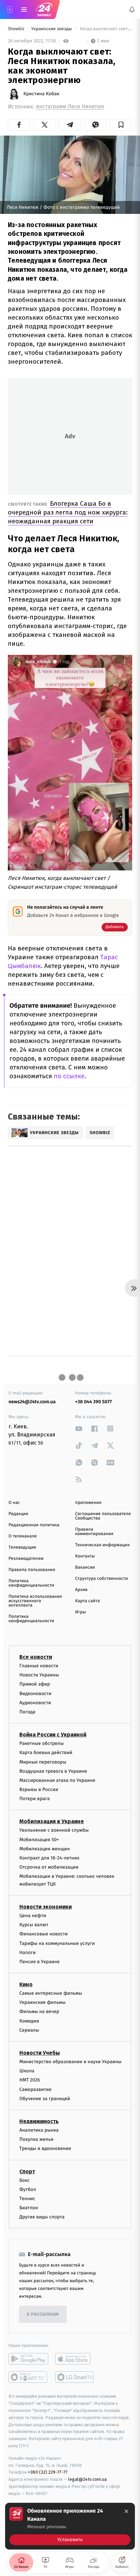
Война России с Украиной (53, 1735)
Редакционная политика (34, 1525)
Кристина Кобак (41, 94)
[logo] (44, 9)
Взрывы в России (39, 1789)
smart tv (28, 2377)
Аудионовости (35, 1703)
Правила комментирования (94, 1532)
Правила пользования (32, 1570)
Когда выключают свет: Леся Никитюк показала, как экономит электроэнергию (106, 29)
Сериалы (29, 2030)
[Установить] (70, 2526)
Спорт (27, 2171)
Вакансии (85, 1567)
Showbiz (17, 29)
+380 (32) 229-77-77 (48, 2472)
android (28, 2359)
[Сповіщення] (132, 9)
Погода (27, 1712)
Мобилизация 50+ (39, 1840)
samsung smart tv (75, 2377)
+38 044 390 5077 (93, 1402)
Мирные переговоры (43, 1762)
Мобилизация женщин (45, 1849)
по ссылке (69, 1076)
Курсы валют (34, 1925)
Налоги (28, 1953)
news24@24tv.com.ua (32, 1402)
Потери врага (34, 1799)
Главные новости (39, 1666)
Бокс (24, 2180)
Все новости (36, 1657)
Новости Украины (39, 1675)
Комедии (29, 2021)
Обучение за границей (45, 2099)
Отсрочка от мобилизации (49, 1867)
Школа (27, 2071)
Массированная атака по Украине (57, 1780)
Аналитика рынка (39, 2130)
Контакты (85, 1556)
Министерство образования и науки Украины (71, 2062)
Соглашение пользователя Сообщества (103, 1516)
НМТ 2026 (30, 2080)
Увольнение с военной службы (54, 1830)
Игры (81, 1612)
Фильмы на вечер (39, 2012)
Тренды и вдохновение (45, 2148)
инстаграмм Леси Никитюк (70, 107)
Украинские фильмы (42, 2002)
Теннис (27, 2199)
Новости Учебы (40, 2053)
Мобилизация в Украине (52, 1822)
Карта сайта (87, 1601)
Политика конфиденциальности (31, 1583)
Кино (26, 1984)
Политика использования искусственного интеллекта (35, 1601)
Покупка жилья (36, 2139)
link (79, 1428)
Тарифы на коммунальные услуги (57, 1943)
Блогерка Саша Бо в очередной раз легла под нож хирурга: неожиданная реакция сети (68, 512)
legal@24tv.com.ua (87, 2479)
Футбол (28, 2189)
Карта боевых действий (46, 1753)
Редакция (18, 1514)
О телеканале (23, 1536)
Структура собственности (101, 1579)
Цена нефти (33, 1916)
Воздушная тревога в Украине (53, 1771)
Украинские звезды (52, 29)
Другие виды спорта (42, 2217)
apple (75, 2359)
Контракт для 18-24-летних (49, 1858)
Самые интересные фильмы (51, 1993)
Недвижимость (39, 2121)
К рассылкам (43, 2315)
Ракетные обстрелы (41, 1743)
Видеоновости (36, 1694)
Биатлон (29, 2208)
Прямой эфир (35, 1684)
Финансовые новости (43, 1934)
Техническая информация (102, 1545)
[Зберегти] (121, 125)
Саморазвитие (36, 2089)
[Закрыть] (126, 2511)
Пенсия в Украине (40, 1962)
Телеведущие (22, 1547)
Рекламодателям (26, 1559)
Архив (81, 1590)
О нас (14, 1503)
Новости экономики (46, 1907)
